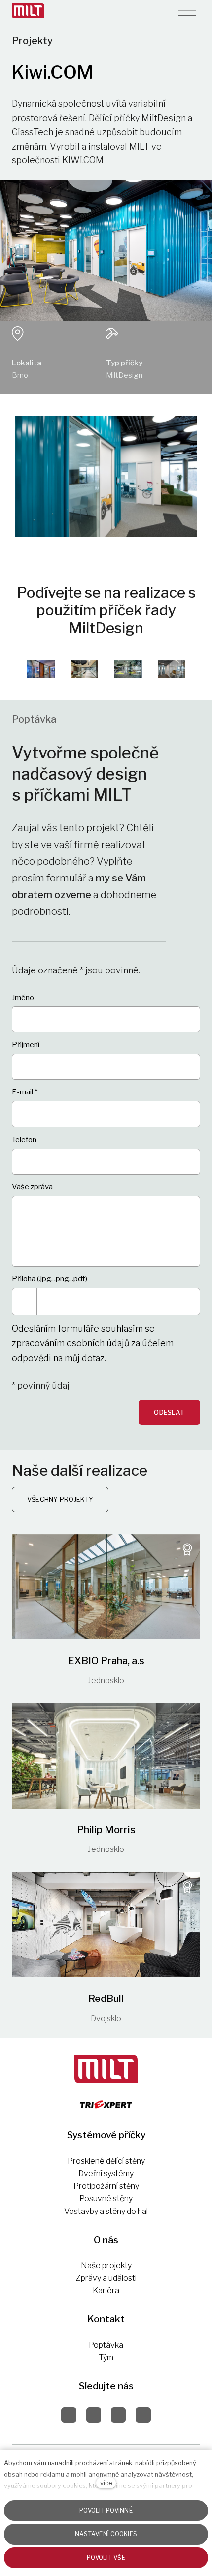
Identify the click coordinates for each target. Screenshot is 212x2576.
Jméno (23, 998)
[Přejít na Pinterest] (118, 2415)
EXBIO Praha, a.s (106, 1661)
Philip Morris (106, 1830)
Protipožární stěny (106, 2186)
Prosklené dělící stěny (106, 2161)
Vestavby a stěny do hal (106, 2211)
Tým (106, 2357)
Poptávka (106, 2345)
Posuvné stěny (106, 2198)
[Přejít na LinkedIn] (143, 2415)
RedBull (106, 1999)
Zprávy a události (106, 2278)
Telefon (24, 1140)
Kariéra (106, 2290)
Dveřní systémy (106, 2173)
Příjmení (26, 1045)
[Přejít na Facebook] (69, 2415)
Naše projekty (106, 2265)
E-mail (25, 1092)
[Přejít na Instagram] (94, 2415)
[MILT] (28, 11)
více (106, 2483)
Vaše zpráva (32, 1187)
